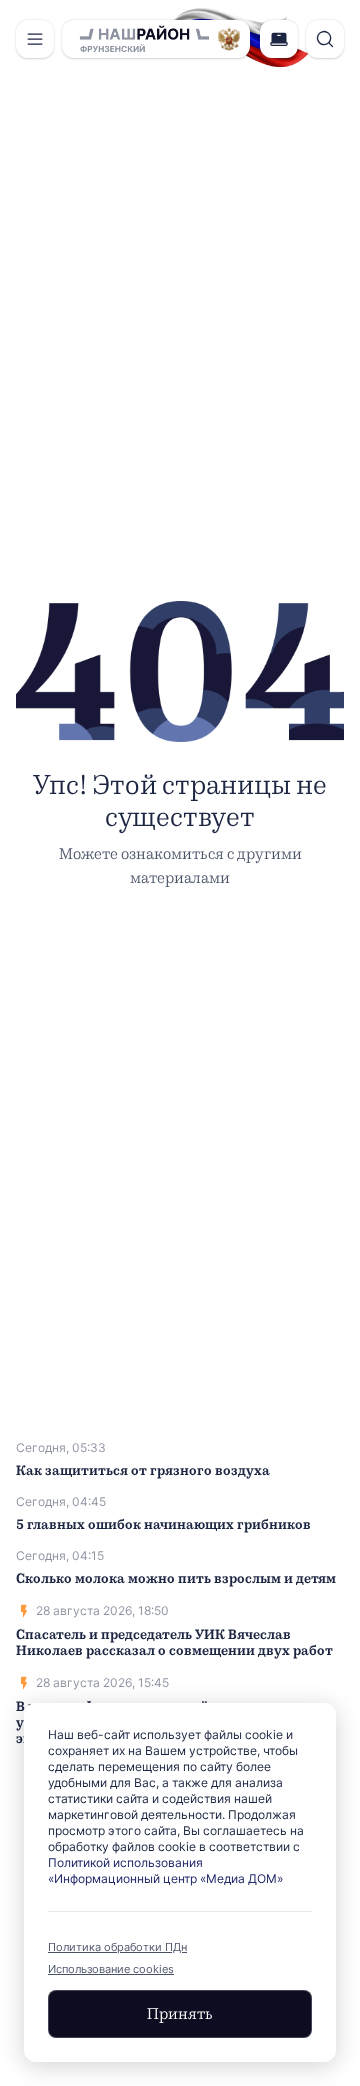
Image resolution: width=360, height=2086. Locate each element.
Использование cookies (111, 1969)
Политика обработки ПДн (117, 1947)
